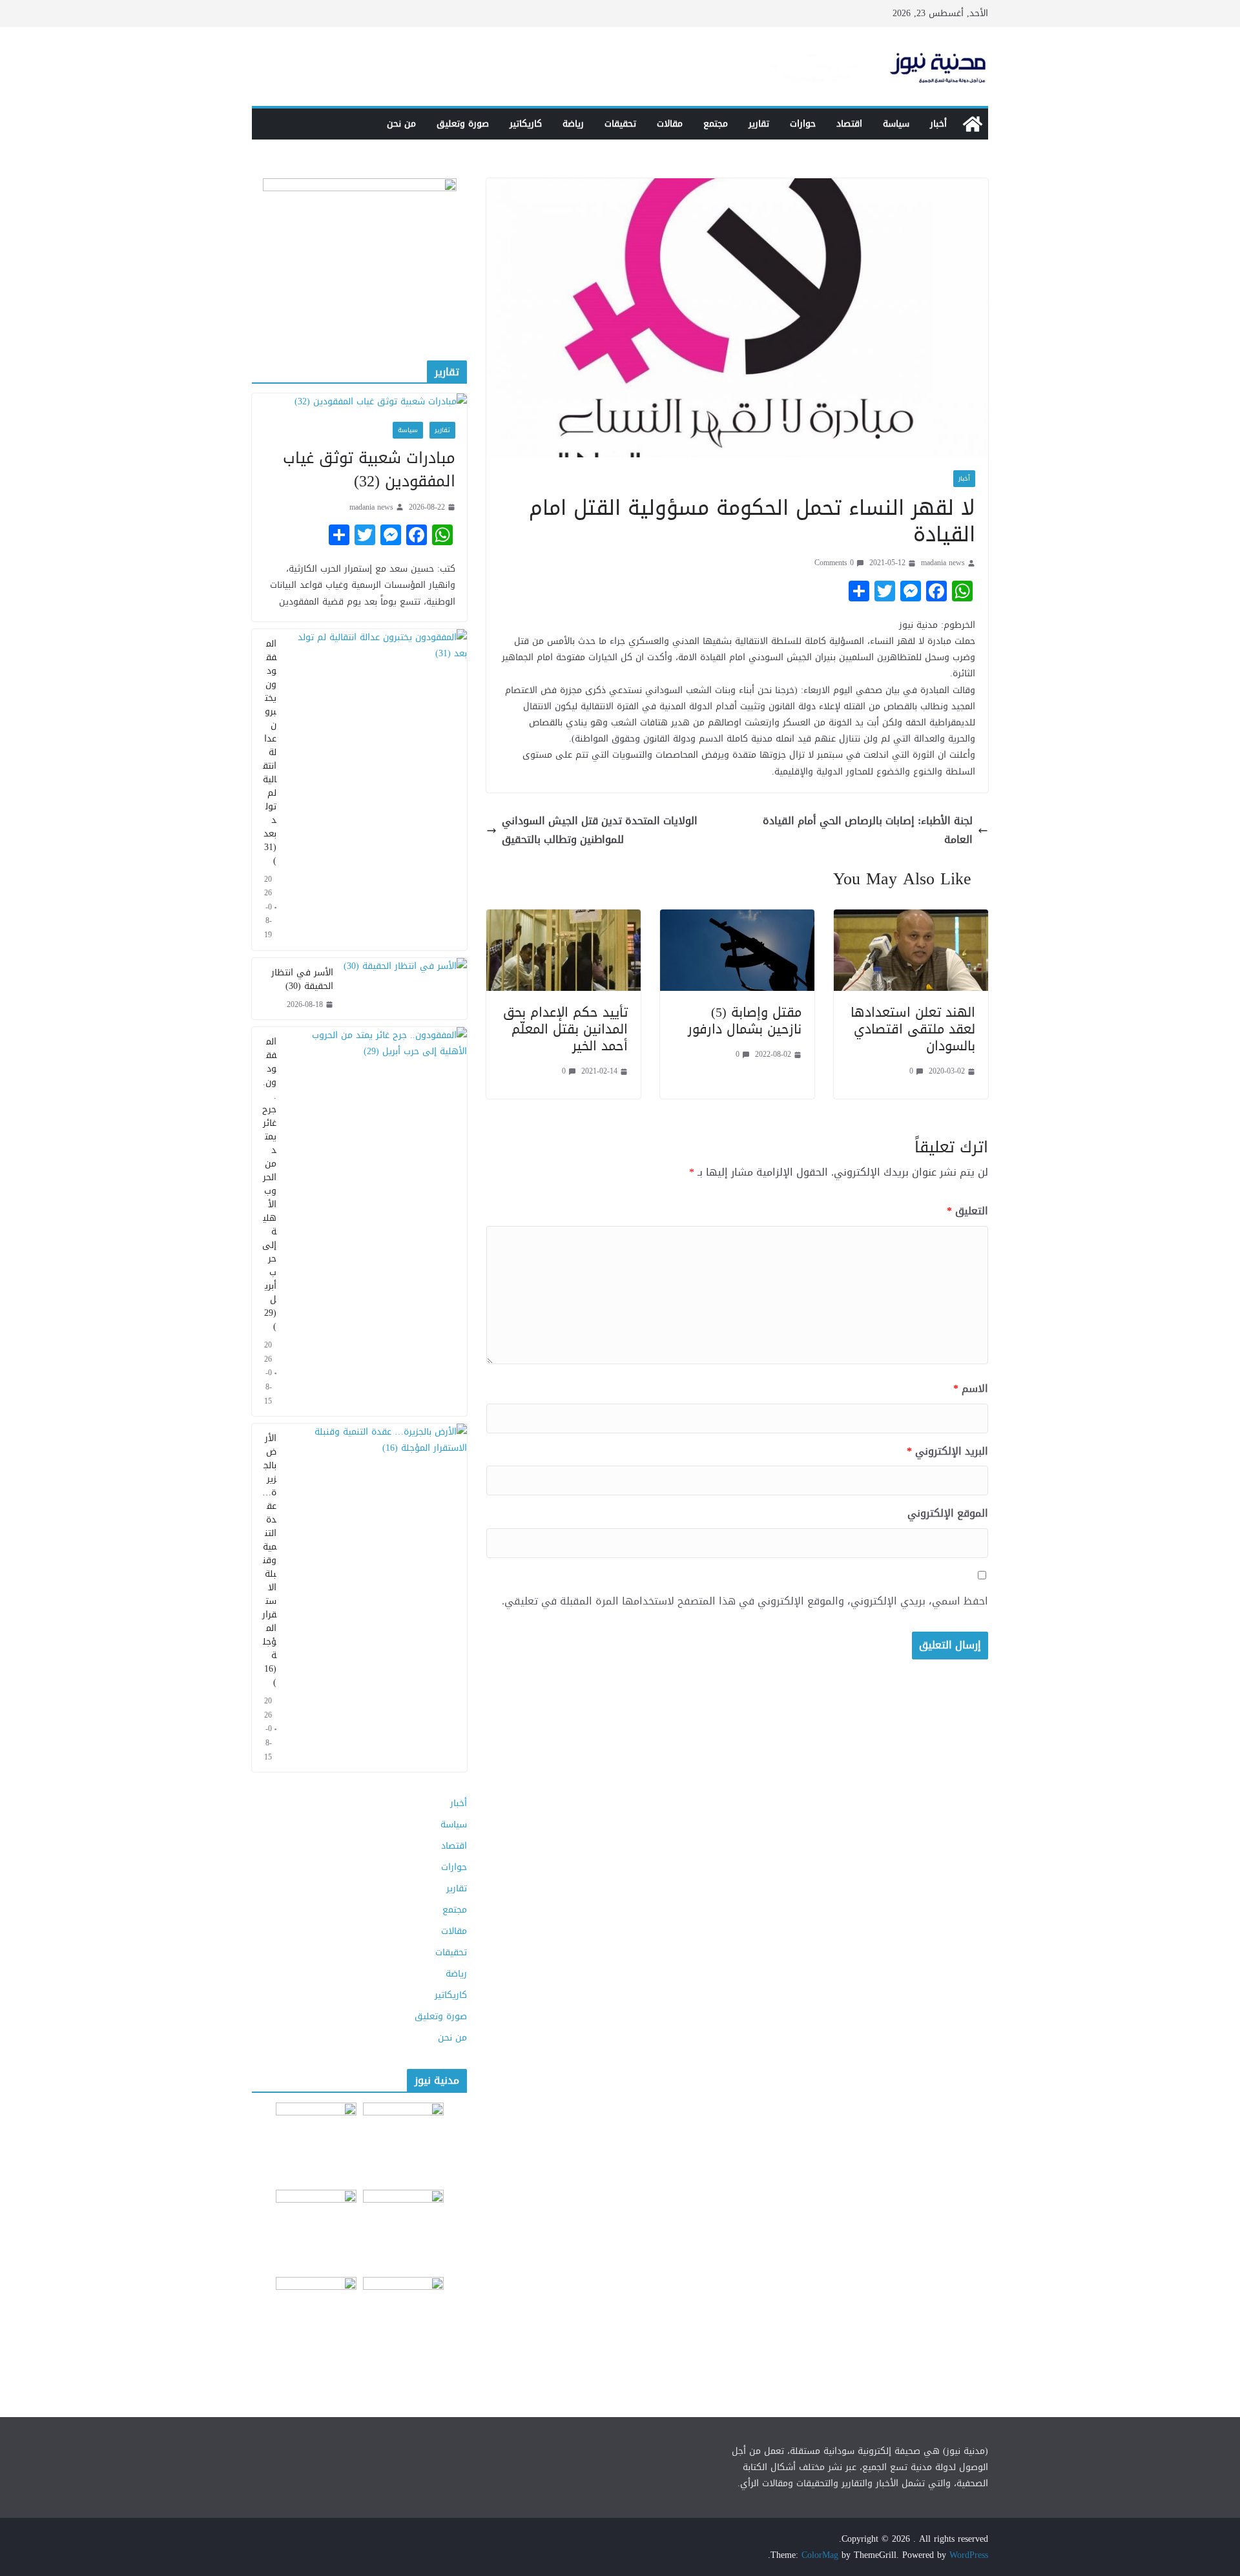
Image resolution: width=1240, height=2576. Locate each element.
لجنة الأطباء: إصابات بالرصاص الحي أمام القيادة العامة (868, 831)
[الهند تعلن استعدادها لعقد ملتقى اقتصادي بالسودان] (911, 918)
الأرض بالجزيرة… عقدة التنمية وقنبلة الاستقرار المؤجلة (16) (269, 1560)
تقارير (759, 124)
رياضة (573, 124)
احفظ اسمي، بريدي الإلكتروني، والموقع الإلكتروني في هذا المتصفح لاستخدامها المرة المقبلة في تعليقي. (745, 1602)
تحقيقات (620, 124)
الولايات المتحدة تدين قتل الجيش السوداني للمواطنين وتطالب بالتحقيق (600, 831)
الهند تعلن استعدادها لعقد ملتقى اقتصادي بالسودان (913, 1029)
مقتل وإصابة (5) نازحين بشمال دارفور (745, 1021)
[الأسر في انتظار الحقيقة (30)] (405, 989)
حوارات (803, 124)
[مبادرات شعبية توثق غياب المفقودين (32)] (359, 401)
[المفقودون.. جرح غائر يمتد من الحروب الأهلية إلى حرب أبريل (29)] (377, 1221)
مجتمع (716, 124)
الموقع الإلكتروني (948, 1514)
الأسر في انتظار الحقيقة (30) (302, 979)
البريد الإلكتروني (947, 1452)
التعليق (967, 1211)
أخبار (938, 124)
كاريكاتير (526, 124)
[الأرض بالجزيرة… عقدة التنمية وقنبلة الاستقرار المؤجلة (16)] (377, 1598)
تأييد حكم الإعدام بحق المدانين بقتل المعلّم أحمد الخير (565, 1029)
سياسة (896, 124)
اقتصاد (849, 124)
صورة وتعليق (463, 124)
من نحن (401, 124)
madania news (943, 563)
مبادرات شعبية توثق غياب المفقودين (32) (369, 470)
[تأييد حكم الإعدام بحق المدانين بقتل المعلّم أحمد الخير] (563, 918)
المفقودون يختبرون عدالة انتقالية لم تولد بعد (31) (270, 752)
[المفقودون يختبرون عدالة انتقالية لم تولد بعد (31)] (377, 790)
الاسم (971, 1389)
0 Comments (834, 563)
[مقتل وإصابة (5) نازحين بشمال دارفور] (737, 918)
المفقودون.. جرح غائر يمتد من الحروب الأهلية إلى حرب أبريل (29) (269, 1184)
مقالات (670, 124)
